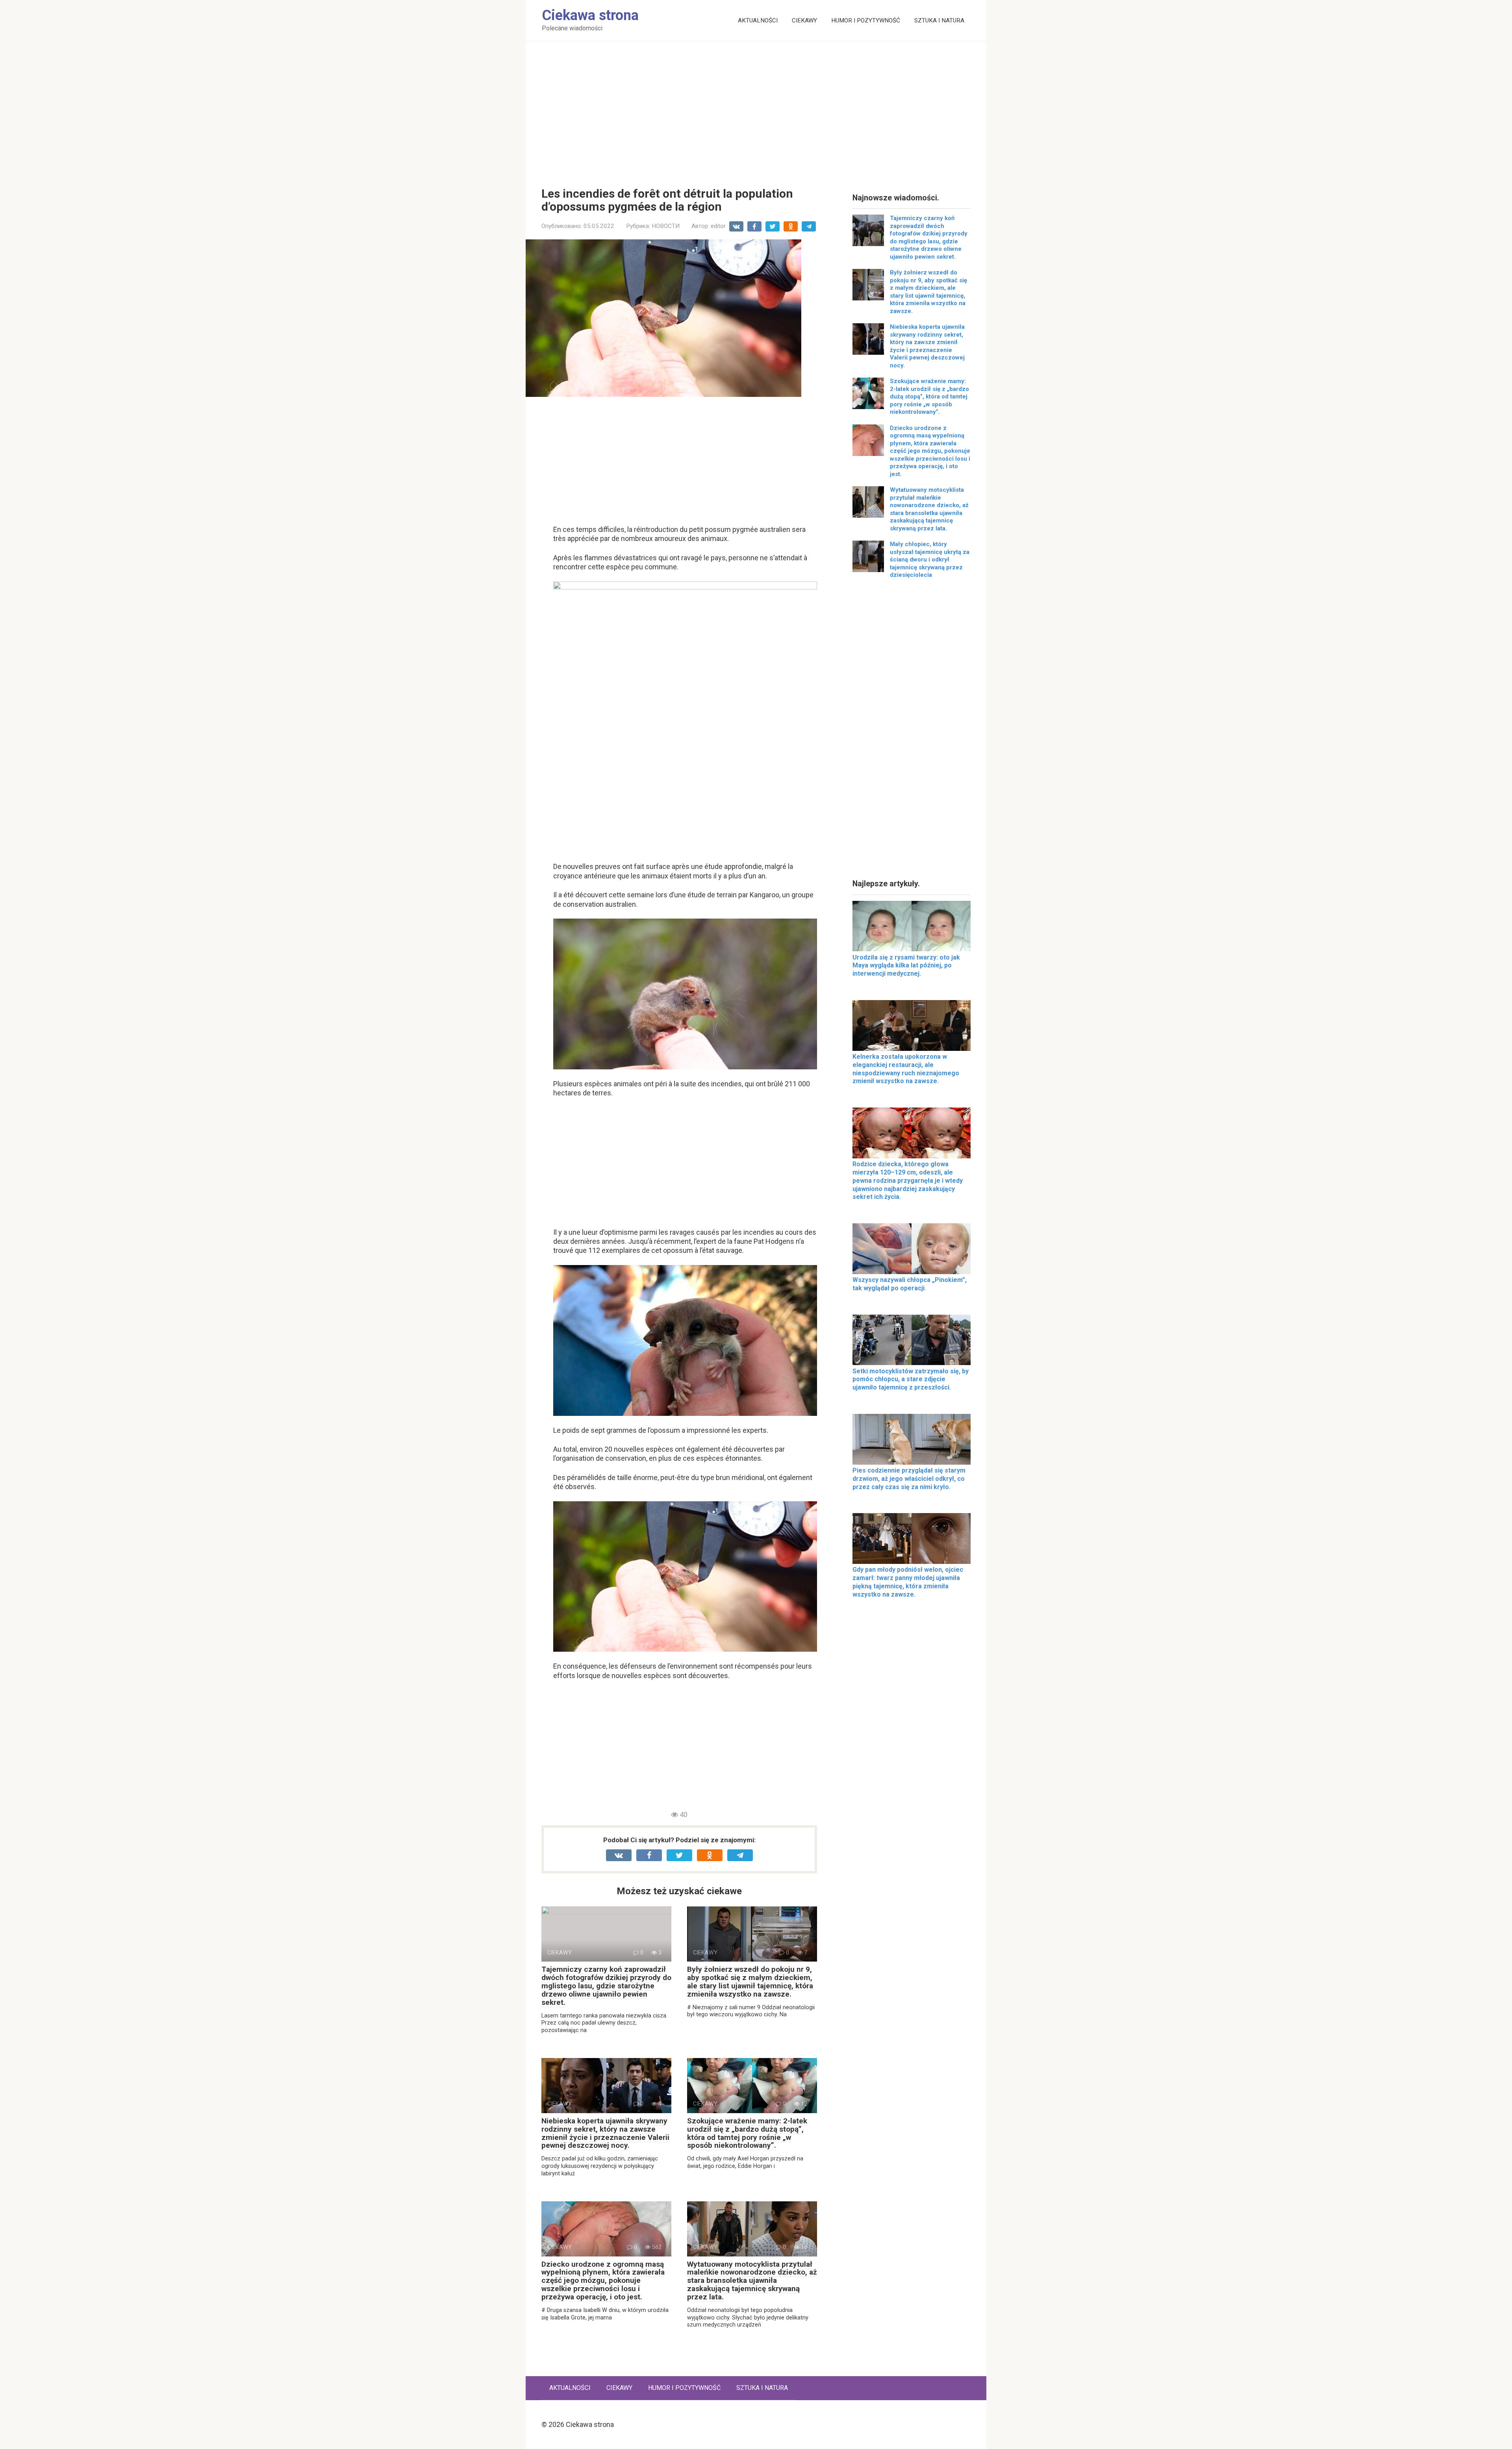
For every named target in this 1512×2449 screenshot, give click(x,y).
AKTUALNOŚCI (758, 20)
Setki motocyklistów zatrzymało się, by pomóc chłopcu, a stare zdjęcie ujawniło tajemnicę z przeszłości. (911, 1379)
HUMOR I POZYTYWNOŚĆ (866, 20)
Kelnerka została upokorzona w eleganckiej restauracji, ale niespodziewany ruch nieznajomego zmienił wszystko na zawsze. (906, 1069)
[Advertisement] (756, 108)
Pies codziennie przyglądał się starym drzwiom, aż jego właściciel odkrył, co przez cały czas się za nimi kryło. (909, 1479)
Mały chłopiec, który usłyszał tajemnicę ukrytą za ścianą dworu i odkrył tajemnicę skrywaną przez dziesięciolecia (930, 559)
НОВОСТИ (666, 226)
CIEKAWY (804, 20)
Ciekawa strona (590, 15)
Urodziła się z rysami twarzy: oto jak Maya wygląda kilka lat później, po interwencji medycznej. (906, 966)
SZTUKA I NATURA (939, 20)
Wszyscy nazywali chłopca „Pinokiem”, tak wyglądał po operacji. (910, 1284)
